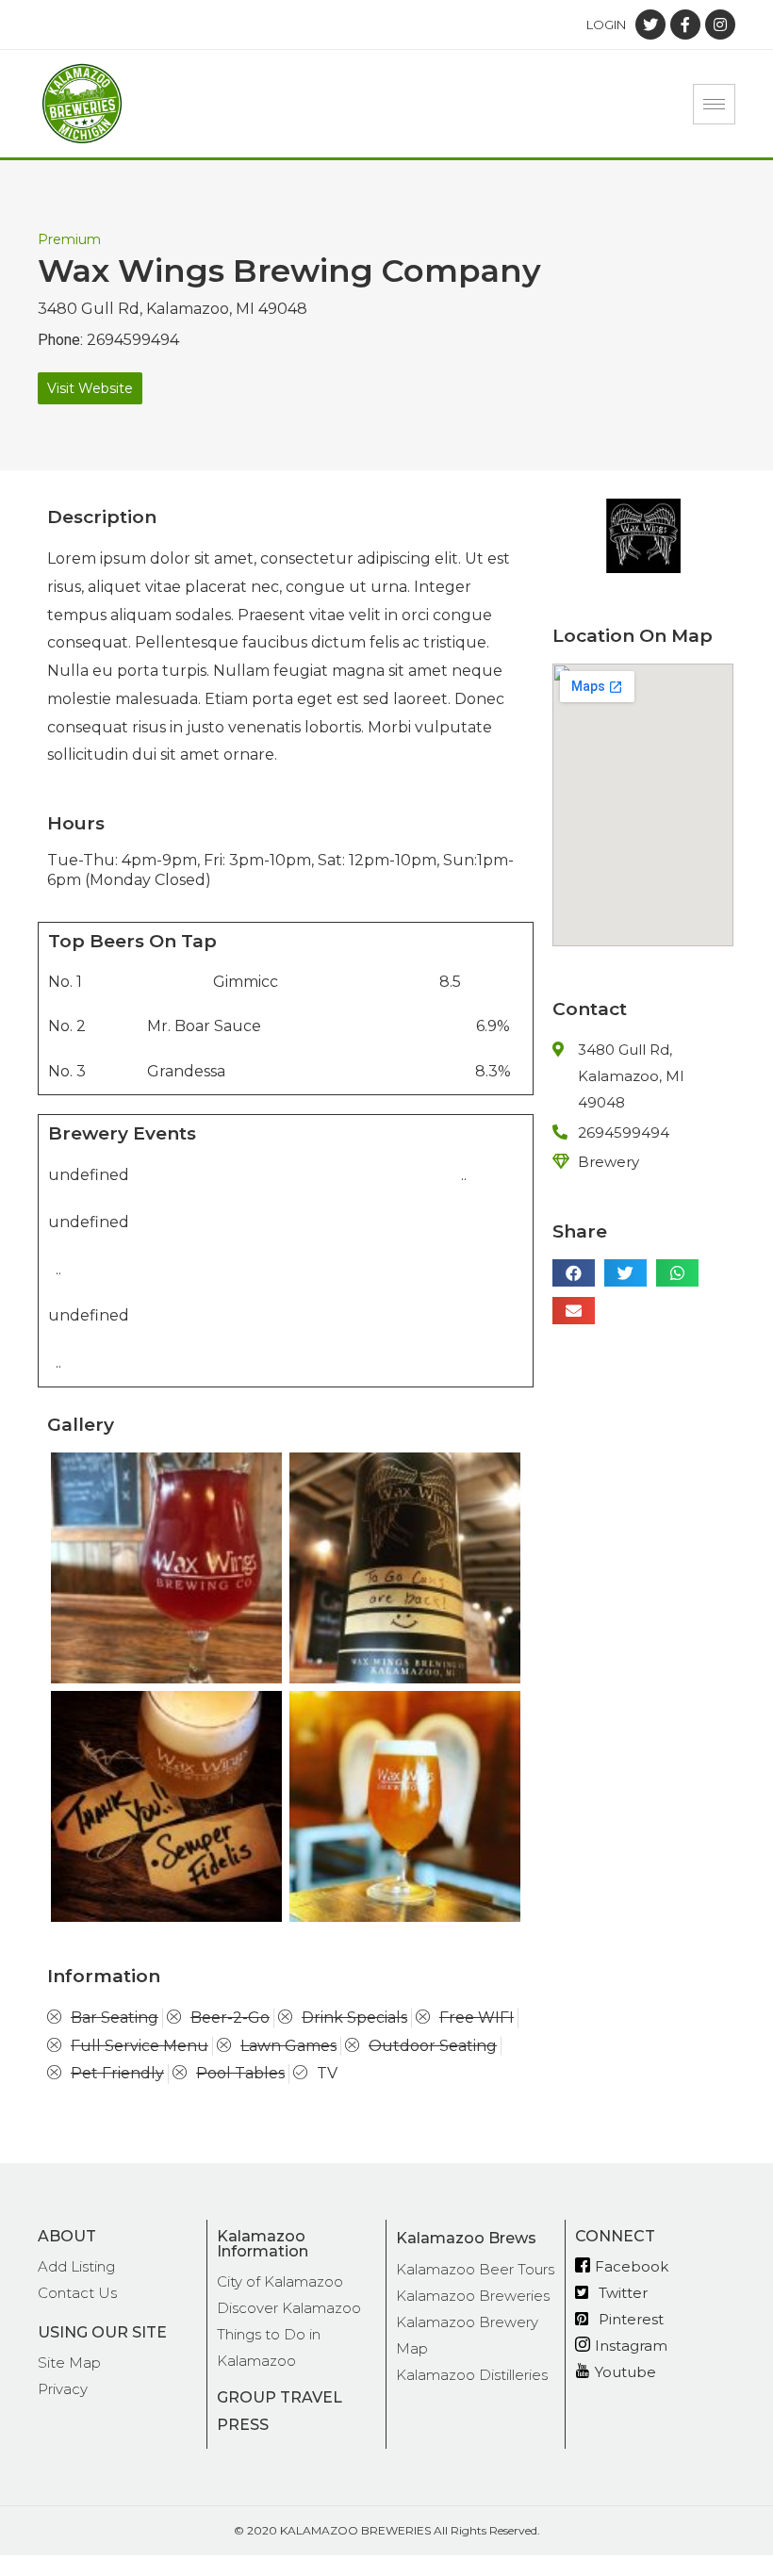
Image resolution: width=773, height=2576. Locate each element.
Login (606, 25)
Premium (69, 239)
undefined (89, 1175)
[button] (90, 388)
